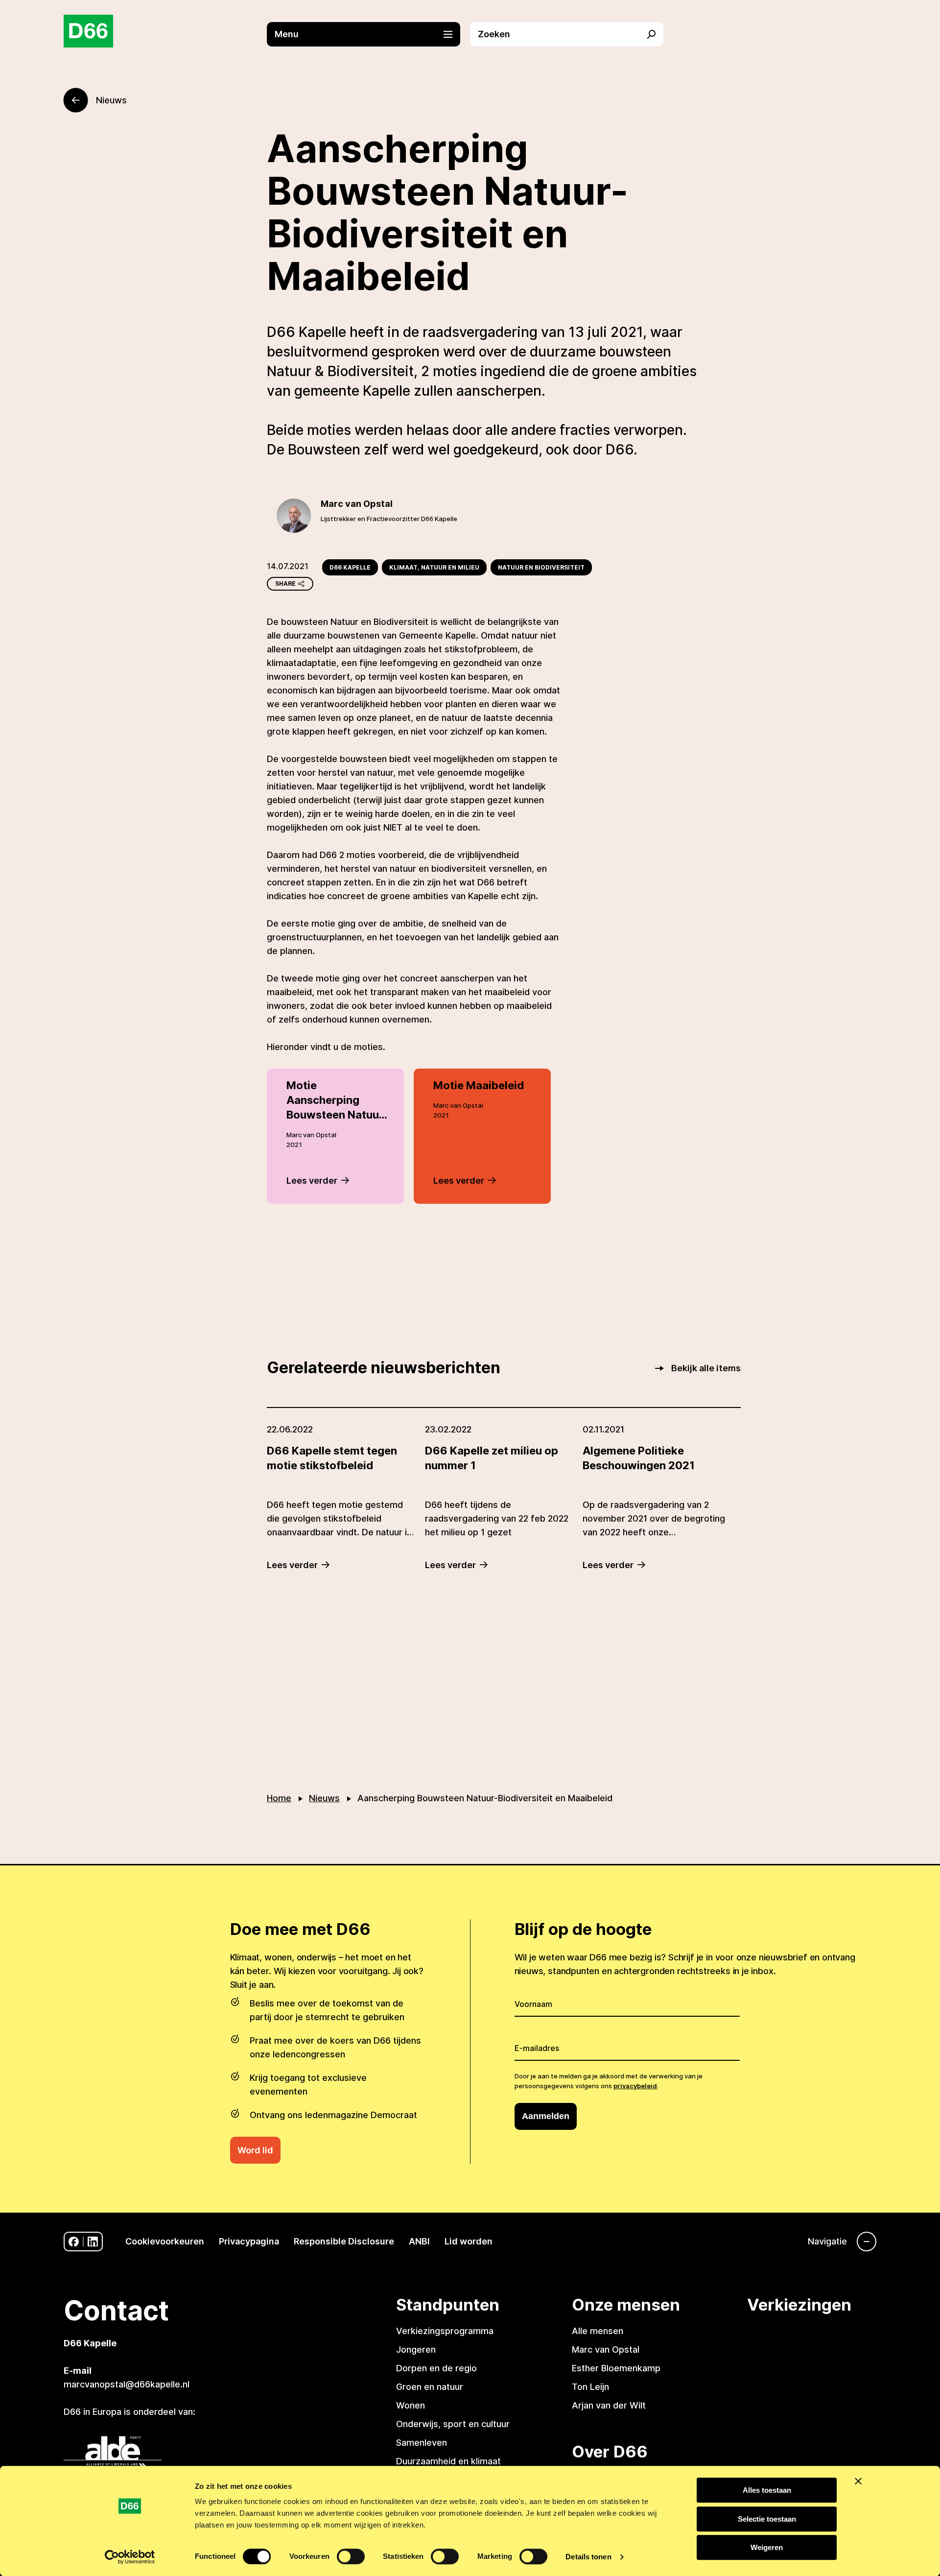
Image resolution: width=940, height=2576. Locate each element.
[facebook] (74, 2242)
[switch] (351, 2556)
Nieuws (324, 1798)
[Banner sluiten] (858, 2481)
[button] (368, 34)
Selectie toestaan (767, 2519)
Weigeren (767, 2547)
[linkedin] (93, 2242)
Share (285, 584)
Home (279, 1798)
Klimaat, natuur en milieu (434, 567)
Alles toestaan (767, 2490)
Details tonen (588, 2557)
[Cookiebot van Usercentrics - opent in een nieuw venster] (130, 2557)
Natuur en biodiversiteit (541, 567)
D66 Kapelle (350, 567)
